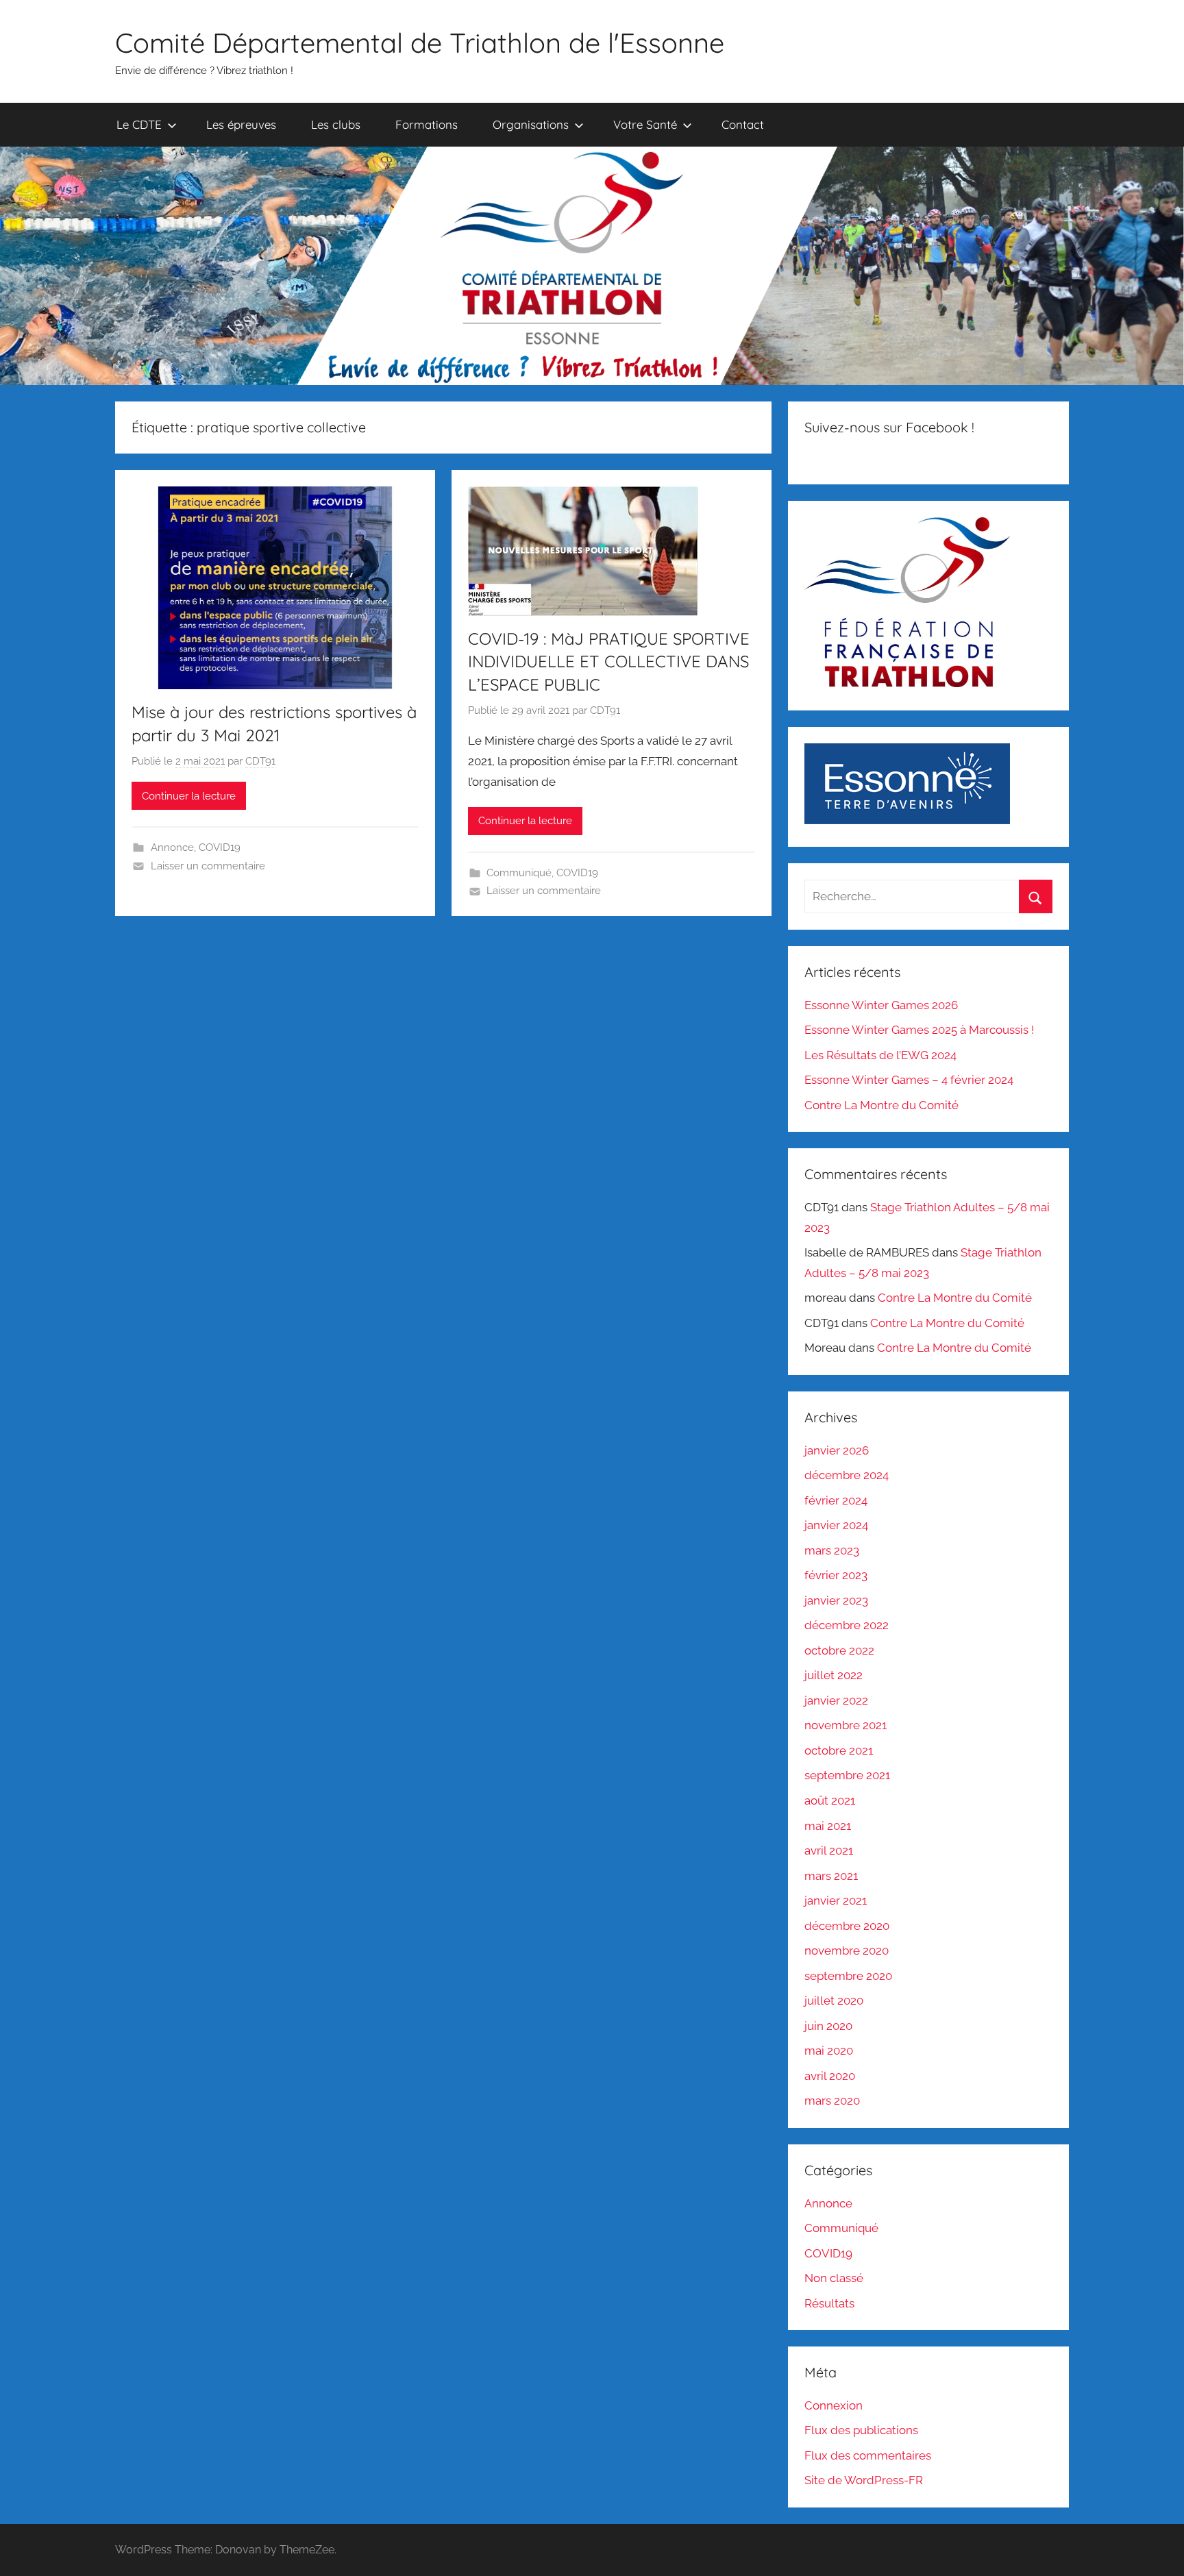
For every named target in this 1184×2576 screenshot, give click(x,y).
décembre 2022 (847, 1625)
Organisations (531, 124)
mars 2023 (832, 1550)
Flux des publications (861, 2430)
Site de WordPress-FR (864, 2480)
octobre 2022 (839, 1650)
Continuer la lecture (189, 796)
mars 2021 (831, 1876)
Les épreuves (241, 124)
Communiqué (519, 873)
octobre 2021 (839, 1750)
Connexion (834, 2405)
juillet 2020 (834, 2001)
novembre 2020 (847, 1950)
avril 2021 (829, 1850)
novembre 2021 (846, 1725)
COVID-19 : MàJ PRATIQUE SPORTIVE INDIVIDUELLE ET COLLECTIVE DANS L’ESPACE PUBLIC (609, 661)
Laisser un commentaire (208, 866)
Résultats (829, 2303)
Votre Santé (645, 124)
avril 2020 (830, 2076)
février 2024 (836, 1500)
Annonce (172, 847)
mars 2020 (832, 2101)
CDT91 (260, 761)
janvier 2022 (836, 1700)
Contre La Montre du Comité (881, 1105)
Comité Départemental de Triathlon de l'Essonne (420, 42)
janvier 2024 (836, 1525)
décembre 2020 (847, 1926)
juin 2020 (828, 2026)
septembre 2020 (848, 1976)
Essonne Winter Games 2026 (881, 1005)
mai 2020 (829, 2051)
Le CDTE (139, 124)
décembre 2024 (847, 1475)
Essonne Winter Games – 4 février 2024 (909, 1080)
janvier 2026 (837, 1450)
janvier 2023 (836, 1600)
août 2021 (830, 1800)
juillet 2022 (834, 1675)
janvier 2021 (836, 1900)
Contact (743, 124)
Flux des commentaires (868, 2455)
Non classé (834, 2278)
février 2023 (836, 1575)
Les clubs (336, 124)
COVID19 (220, 847)
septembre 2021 (847, 1775)
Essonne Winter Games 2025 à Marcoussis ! (919, 1030)
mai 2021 (828, 1826)
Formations (427, 124)
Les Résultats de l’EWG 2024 (880, 1055)
